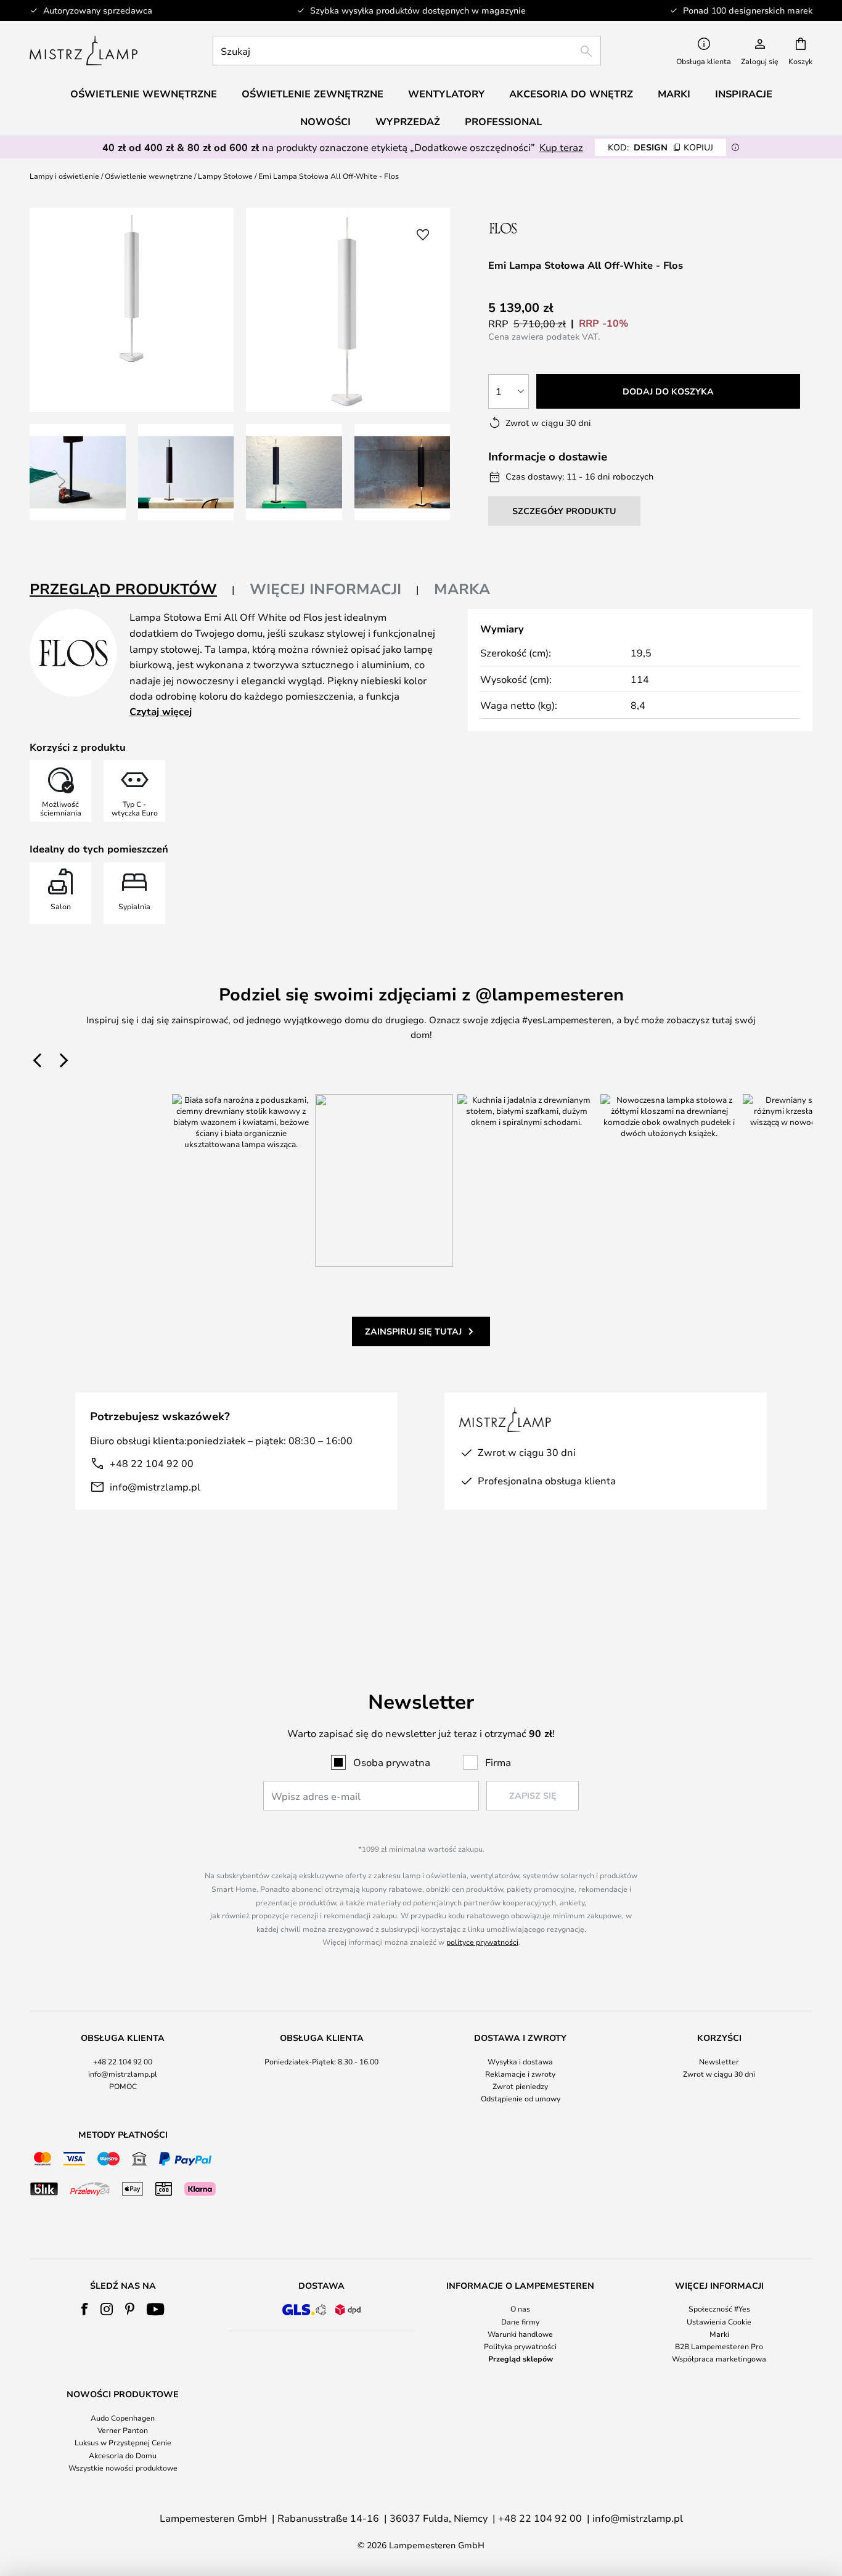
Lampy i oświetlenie (64, 176)
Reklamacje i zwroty (520, 2074)
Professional (503, 121)
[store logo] (84, 51)
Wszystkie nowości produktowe (123, 2468)
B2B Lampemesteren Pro (719, 2346)
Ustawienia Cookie (719, 2321)
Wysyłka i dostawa (520, 2061)
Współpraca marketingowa (719, 2358)
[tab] (132, 590)
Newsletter (719, 2061)
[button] (78, 472)
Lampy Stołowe (225, 176)
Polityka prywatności (520, 2346)
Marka (462, 589)
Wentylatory (446, 94)
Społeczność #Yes (719, 2308)
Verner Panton (123, 2430)
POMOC (123, 2086)
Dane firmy (520, 2321)
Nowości (325, 121)
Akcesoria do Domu (123, 2455)
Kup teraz (561, 147)
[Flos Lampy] (554, 228)
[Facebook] (85, 2309)
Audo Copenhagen (123, 2418)
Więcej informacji (325, 589)
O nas (520, 2308)
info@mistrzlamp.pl (155, 1486)
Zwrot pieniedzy (520, 2086)
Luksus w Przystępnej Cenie (123, 2442)
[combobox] (407, 51)
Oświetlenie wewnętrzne (149, 176)
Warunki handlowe (520, 2334)
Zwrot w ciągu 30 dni (719, 2074)
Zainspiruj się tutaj (413, 1331)
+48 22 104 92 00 (152, 1463)
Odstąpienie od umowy (521, 2098)
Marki (719, 2334)
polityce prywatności (482, 1942)
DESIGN (660, 147)
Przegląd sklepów (521, 2358)
